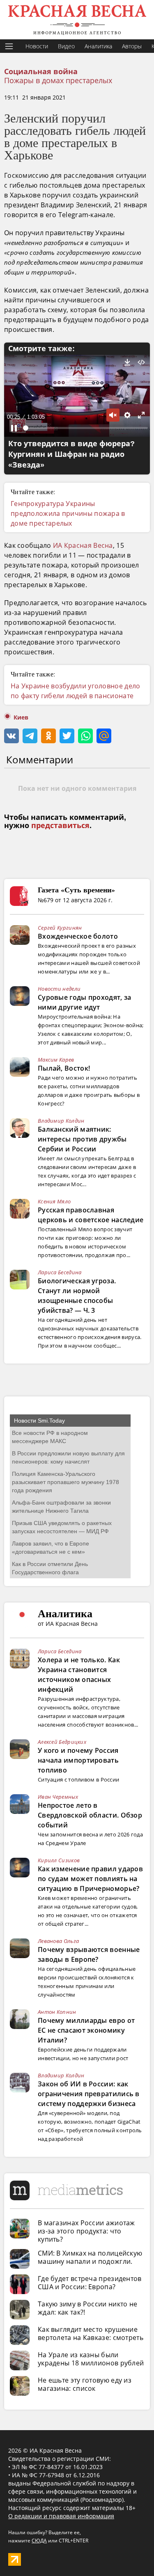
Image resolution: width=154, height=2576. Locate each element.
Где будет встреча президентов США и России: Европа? (90, 2283)
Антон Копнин (57, 2012)
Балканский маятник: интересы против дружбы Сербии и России (82, 1139)
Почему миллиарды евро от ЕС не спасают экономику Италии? (86, 2030)
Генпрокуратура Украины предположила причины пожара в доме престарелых (68, 513)
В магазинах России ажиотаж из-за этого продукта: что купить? (86, 2231)
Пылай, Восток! (64, 1068)
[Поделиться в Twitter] (67, 736)
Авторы (132, 46)
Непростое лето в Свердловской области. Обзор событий (90, 1815)
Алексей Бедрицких (62, 1742)
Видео (66, 46)
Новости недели (59, 989)
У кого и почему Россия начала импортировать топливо (78, 1760)
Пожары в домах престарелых (58, 80)
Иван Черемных (58, 1797)
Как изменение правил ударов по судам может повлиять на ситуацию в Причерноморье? (90, 1879)
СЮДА (39, 2541)
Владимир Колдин (61, 1121)
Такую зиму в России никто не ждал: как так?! (87, 2308)
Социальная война (41, 72)
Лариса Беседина (60, 1272)
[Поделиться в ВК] (11, 736)
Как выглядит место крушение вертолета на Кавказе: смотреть (91, 2333)
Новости (37, 46)
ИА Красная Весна (83, 545)
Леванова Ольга (58, 1941)
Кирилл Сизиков (59, 1860)
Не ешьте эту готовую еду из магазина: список (85, 2384)
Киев (21, 717)
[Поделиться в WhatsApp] (85, 736)
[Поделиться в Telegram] (30, 736)
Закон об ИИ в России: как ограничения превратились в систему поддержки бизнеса (89, 2094)
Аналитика (98, 46)
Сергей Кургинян (60, 928)
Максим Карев (56, 1060)
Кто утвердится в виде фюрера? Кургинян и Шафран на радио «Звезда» (71, 454)
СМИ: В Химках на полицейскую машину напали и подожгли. (90, 2257)
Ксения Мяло (54, 1201)
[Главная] (77, 20)
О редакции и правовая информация (61, 2516)
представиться (60, 826)
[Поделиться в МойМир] (104, 736)
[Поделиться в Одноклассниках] (48, 736)
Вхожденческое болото (78, 936)
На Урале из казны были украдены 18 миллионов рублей (91, 2359)
